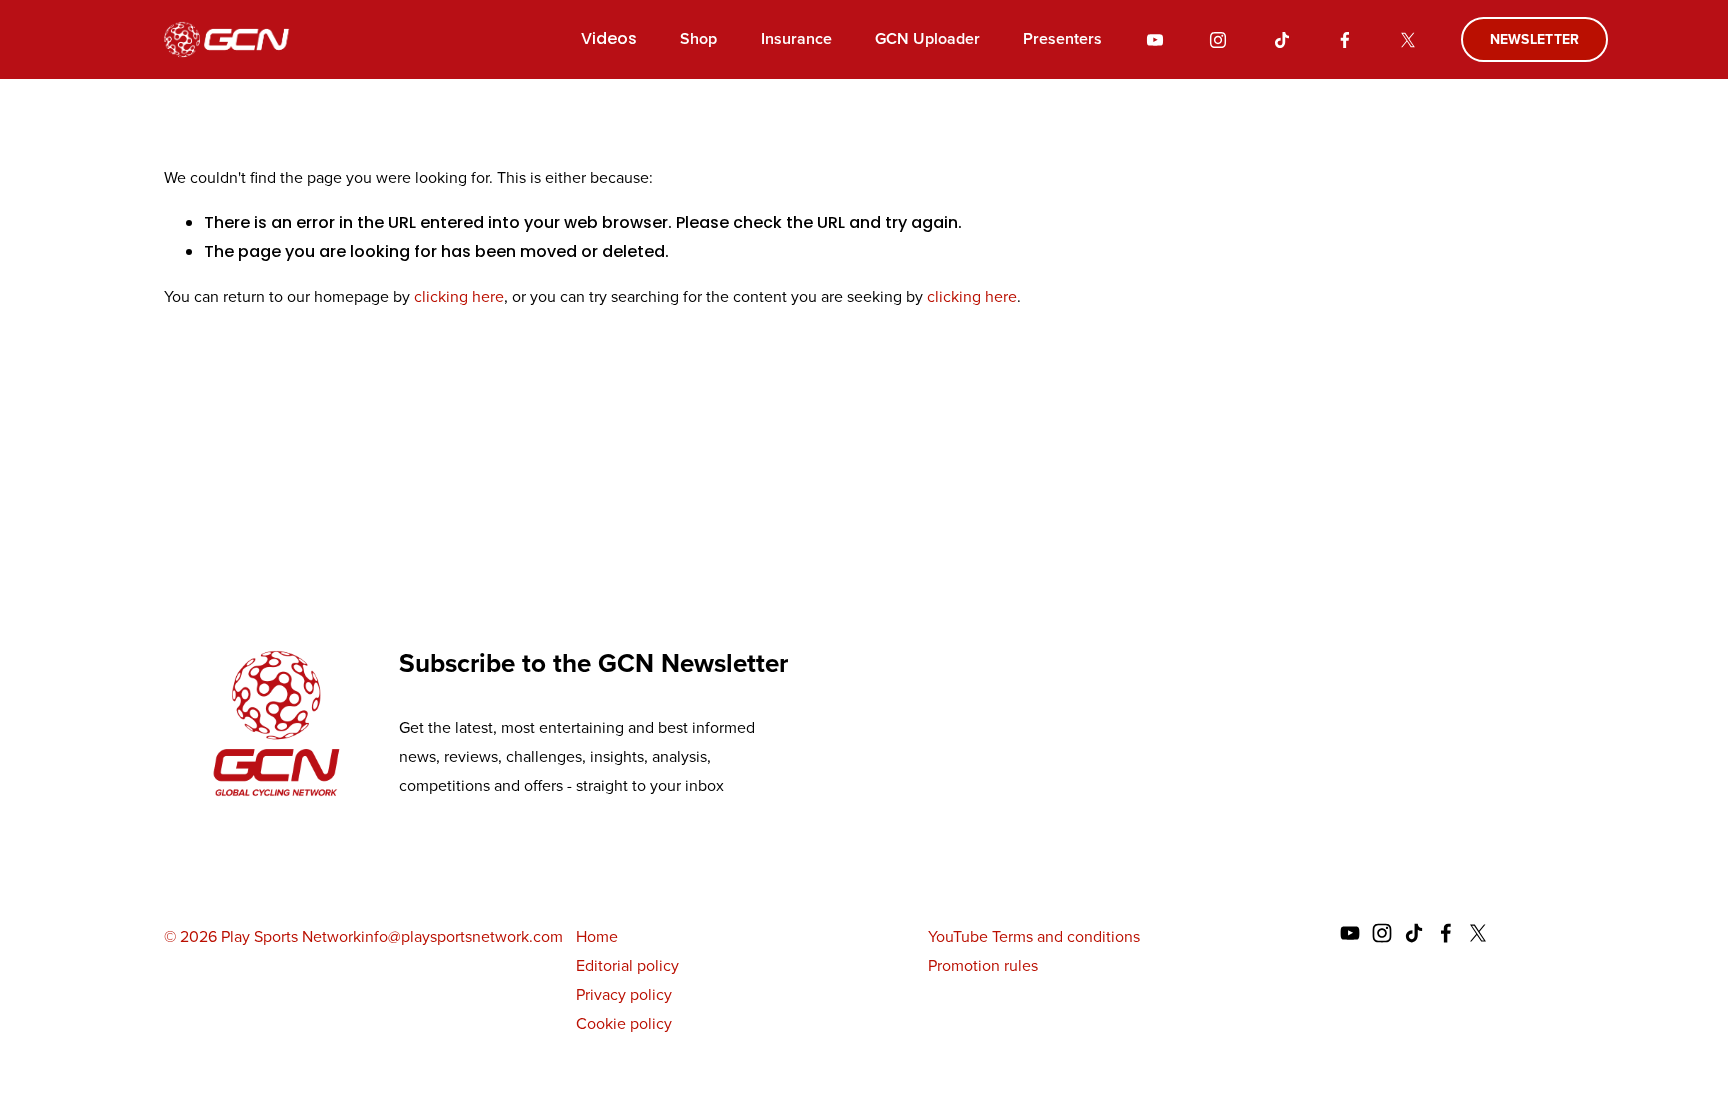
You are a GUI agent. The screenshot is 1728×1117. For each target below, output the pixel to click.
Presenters (1062, 38)
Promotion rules (983, 965)
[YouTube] (1155, 40)
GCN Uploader (927, 38)
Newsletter (1535, 39)
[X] (1408, 40)
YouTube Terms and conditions (1034, 936)
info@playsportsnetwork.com (462, 936)
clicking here (459, 296)
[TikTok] (1282, 40)
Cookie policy (624, 1023)
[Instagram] (1218, 40)
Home (597, 936)
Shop (698, 38)
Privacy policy (624, 994)
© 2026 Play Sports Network (262, 936)
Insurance (796, 38)
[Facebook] (1345, 40)
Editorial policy (627, 965)
